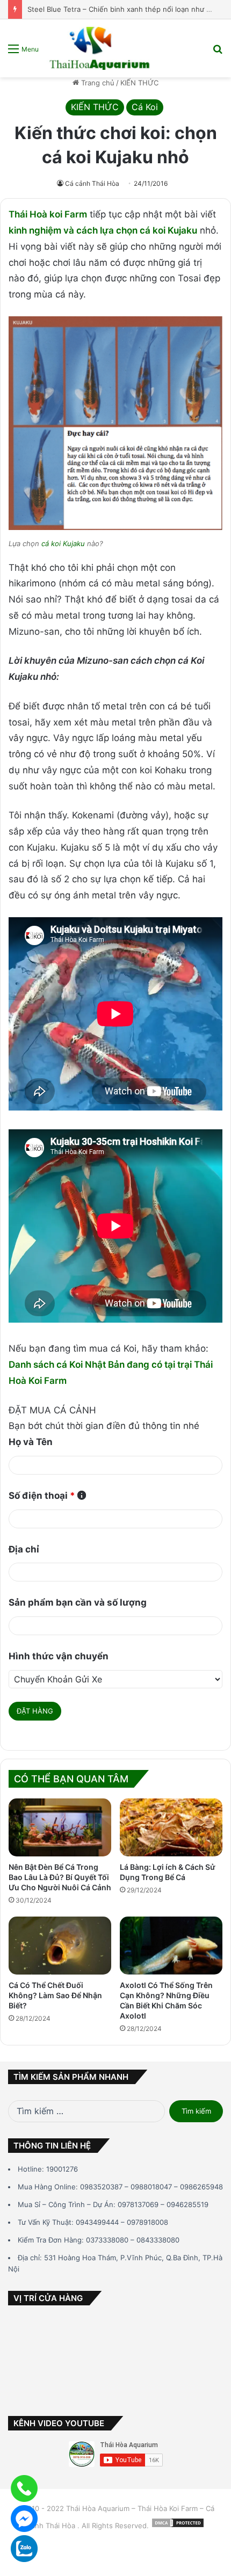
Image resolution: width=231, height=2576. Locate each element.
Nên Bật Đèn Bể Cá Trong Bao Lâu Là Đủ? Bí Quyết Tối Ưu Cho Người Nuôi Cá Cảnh (60, 1877)
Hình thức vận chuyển (59, 1656)
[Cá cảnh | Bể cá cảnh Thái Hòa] (100, 48)
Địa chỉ (24, 1549)
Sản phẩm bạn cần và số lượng (78, 1602)
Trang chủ (97, 83)
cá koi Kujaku (63, 543)
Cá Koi (145, 107)
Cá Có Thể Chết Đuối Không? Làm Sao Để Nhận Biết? (55, 1995)
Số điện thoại (42, 1496)
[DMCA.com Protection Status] (178, 2526)
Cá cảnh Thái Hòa (92, 183)
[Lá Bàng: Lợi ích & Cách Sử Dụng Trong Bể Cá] (171, 1827)
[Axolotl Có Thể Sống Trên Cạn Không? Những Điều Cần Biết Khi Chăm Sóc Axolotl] (171, 1946)
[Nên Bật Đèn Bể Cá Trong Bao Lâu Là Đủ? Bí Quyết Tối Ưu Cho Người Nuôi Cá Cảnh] (60, 1827)
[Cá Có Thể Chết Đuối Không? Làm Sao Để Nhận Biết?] (60, 1946)
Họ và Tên (31, 1442)
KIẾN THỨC (139, 83)
